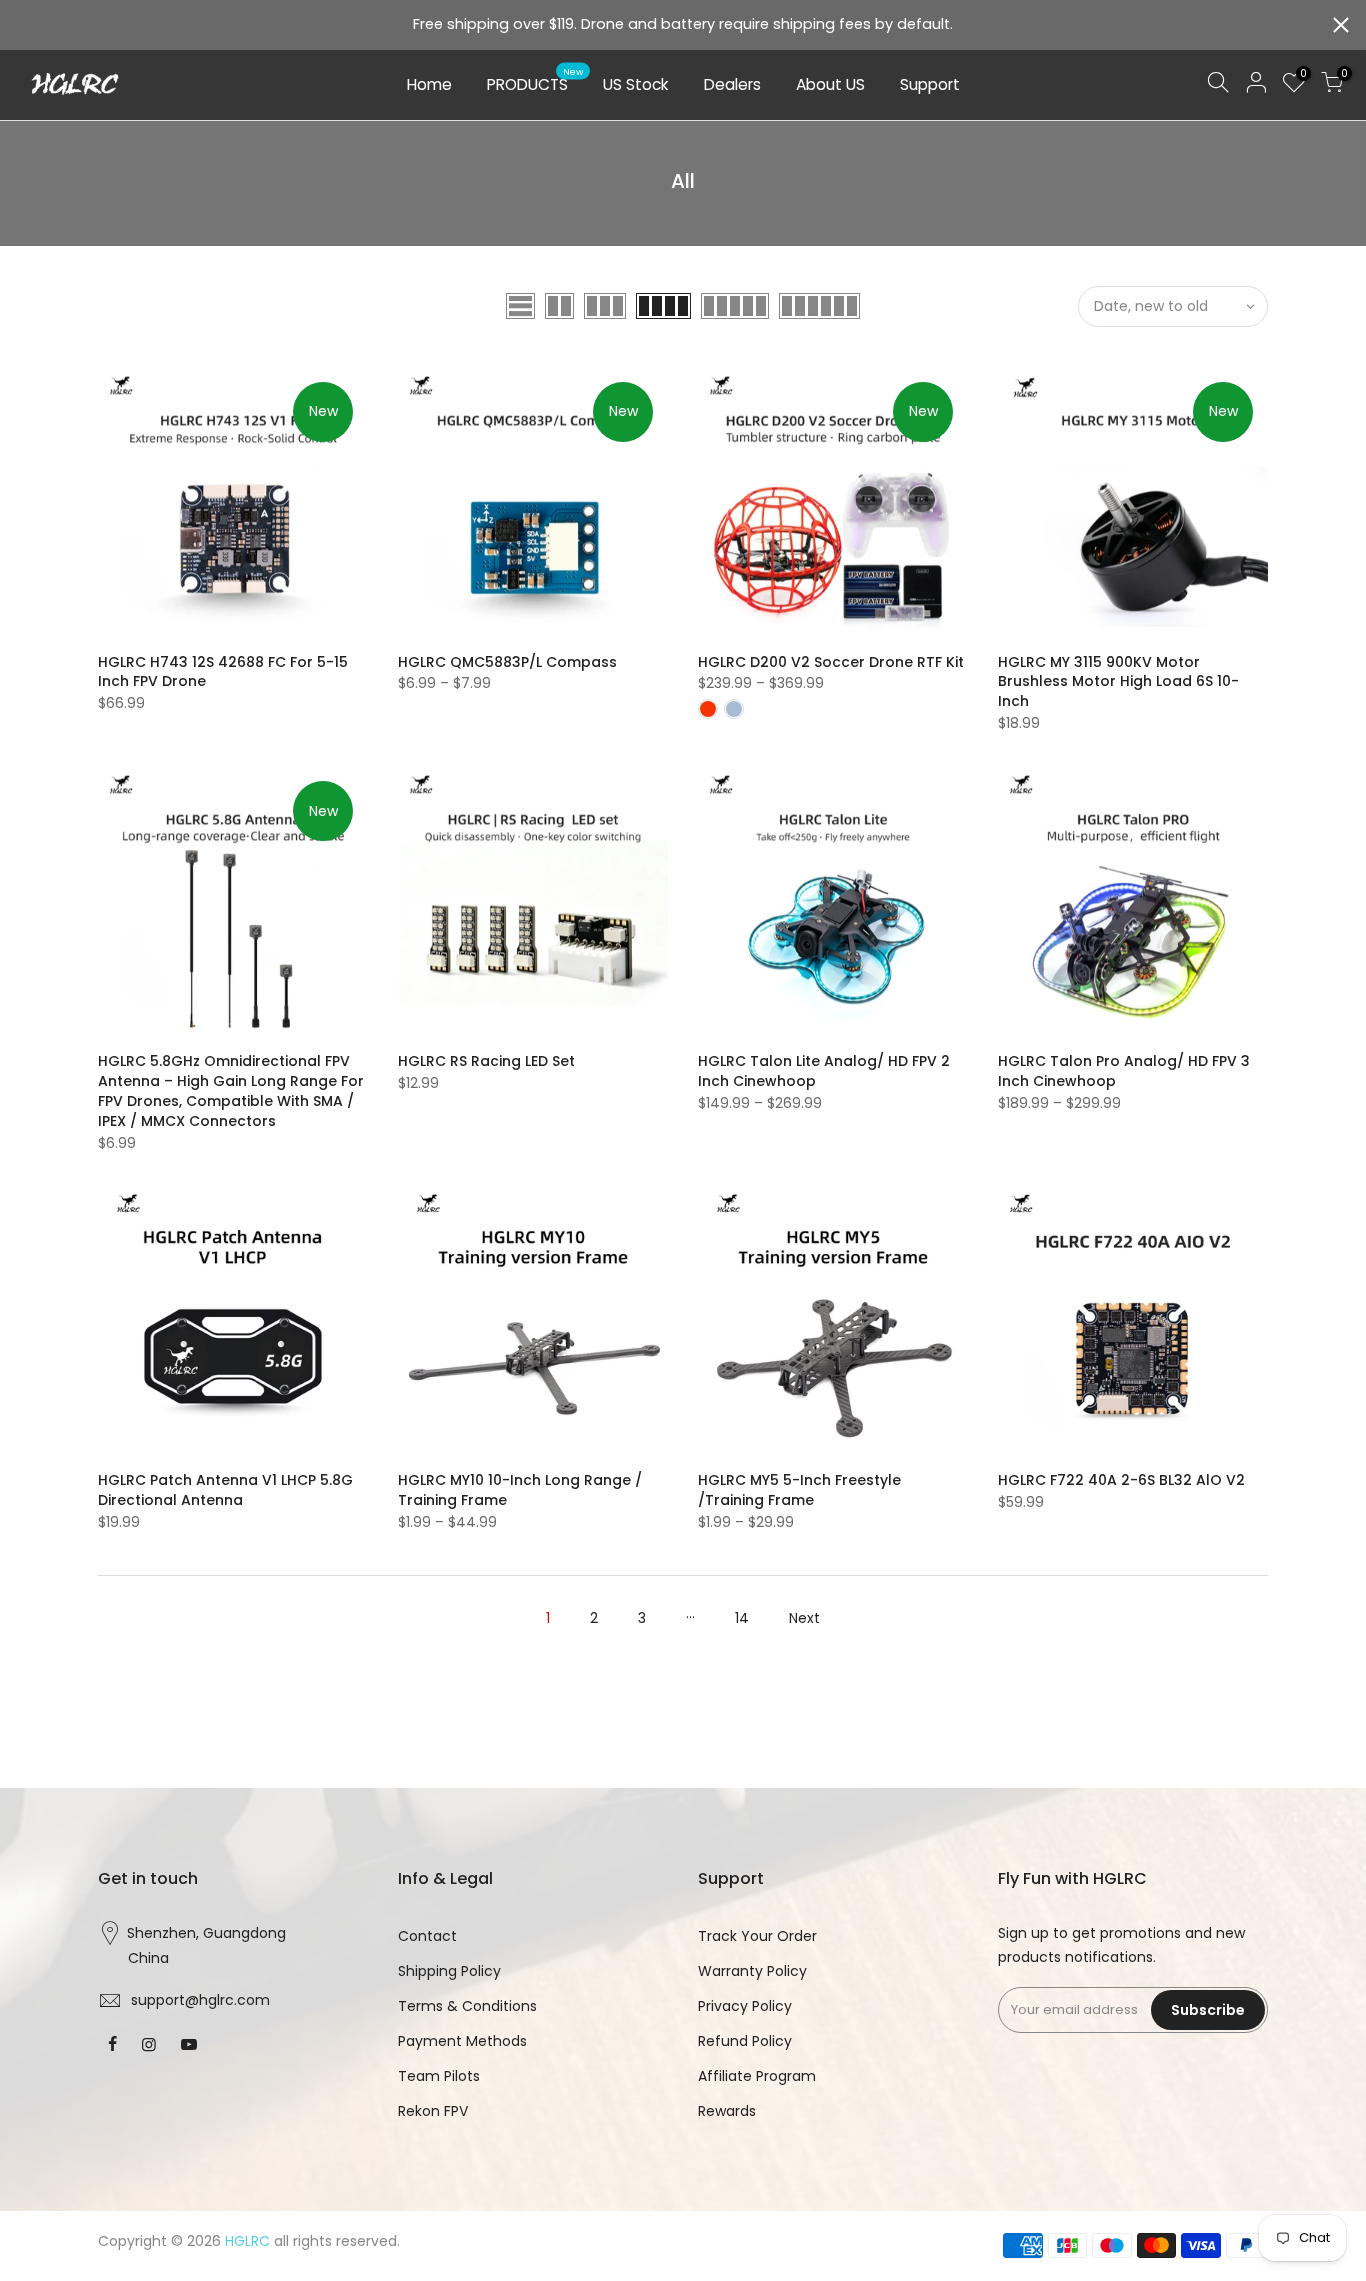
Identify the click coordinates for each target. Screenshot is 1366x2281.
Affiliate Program (757, 2076)
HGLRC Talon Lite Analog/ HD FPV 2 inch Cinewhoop (824, 1071)
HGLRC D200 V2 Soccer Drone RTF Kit (831, 662)
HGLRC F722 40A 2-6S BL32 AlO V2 (1121, 1480)
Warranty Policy (752, 1971)
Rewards (727, 2111)
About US (830, 84)
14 (742, 1618)
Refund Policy (745, 2041)
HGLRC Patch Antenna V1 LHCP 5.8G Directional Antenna (225, 1490)
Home (429, 84)
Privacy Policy (745, 2006)
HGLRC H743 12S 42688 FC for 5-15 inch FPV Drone (223, 672)
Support (930, 84)
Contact (427, 1936)
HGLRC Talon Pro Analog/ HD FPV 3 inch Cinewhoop (1124, 1071)
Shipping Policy (449, 1971)
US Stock (636, 84)
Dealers (732, 84)
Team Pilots (439, 2076)
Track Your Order (757, 1936)
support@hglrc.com (200, 2000)
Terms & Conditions (467, 2006)
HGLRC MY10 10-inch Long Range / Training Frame (520, 1490)
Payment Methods (462, 2041)
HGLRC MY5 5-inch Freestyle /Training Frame (799, 1490)
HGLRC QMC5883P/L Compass (507, 662)
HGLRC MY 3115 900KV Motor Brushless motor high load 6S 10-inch (1118, 682)
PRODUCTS (535, 81)
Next (804, 1618)
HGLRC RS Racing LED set (486, 1061)
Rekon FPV (433, 2111)
